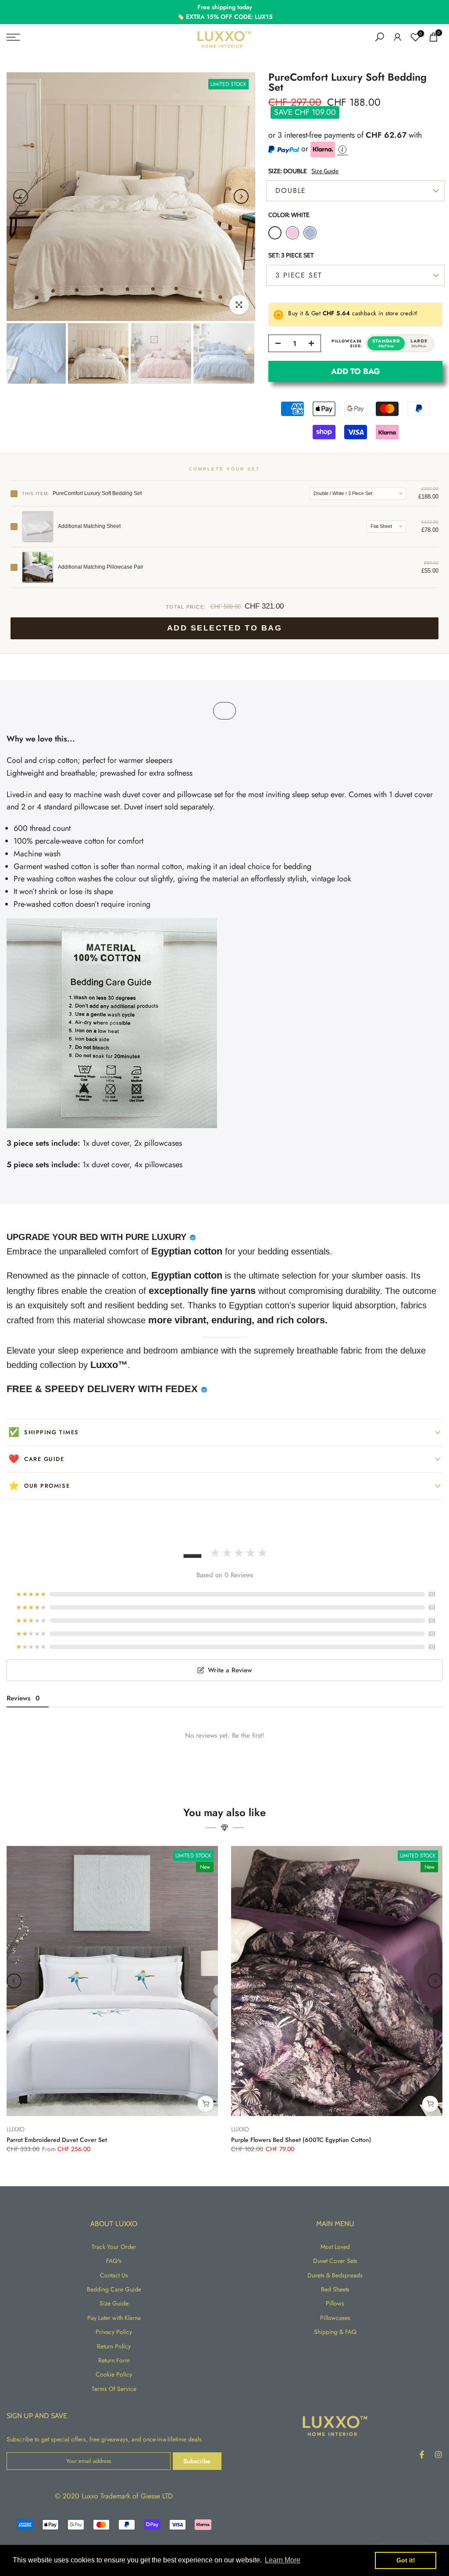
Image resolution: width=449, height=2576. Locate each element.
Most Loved (335, 2247)
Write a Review (230, 1670)
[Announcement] (224, 12)
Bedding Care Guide (114, 2289)
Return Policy (114, 2346)
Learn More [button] (283, 2560)
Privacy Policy (114, 2332)
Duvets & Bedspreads (335, 2275)
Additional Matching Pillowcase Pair (101, 567)
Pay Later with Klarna (114, 2318)
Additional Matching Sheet (89, 526)
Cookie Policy (114, 2374)
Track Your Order (114, 2247)
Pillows (335, 2303)
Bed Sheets (335, 2289)
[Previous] (21, 196)
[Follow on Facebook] (422, 2455)
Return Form (114, 2360)
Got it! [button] (406, 2560)
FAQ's (114, 2261)
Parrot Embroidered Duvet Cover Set (57, 2140)
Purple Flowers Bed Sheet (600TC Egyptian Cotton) (301, 2140)
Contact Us (114, 2275)
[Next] (241, 196)
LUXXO (16, 2129)
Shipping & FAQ (335, 2332)
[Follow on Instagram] (438, 2455)
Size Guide (325, 171)
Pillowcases (335, 2318)
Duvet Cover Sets (335, 2261)
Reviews (23, 1698)
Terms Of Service (114, 2389)
